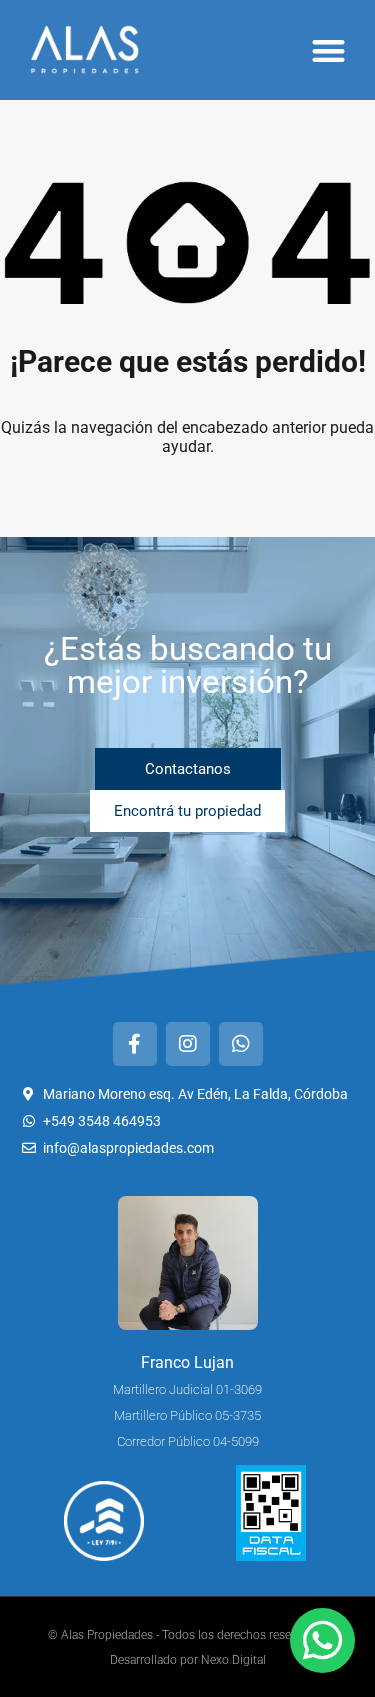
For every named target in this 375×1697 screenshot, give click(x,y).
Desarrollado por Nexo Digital (188, 1660)
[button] (329, 50)
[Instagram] (188, 1044)
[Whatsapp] (241, 1044)
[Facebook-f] (135, 1044)
